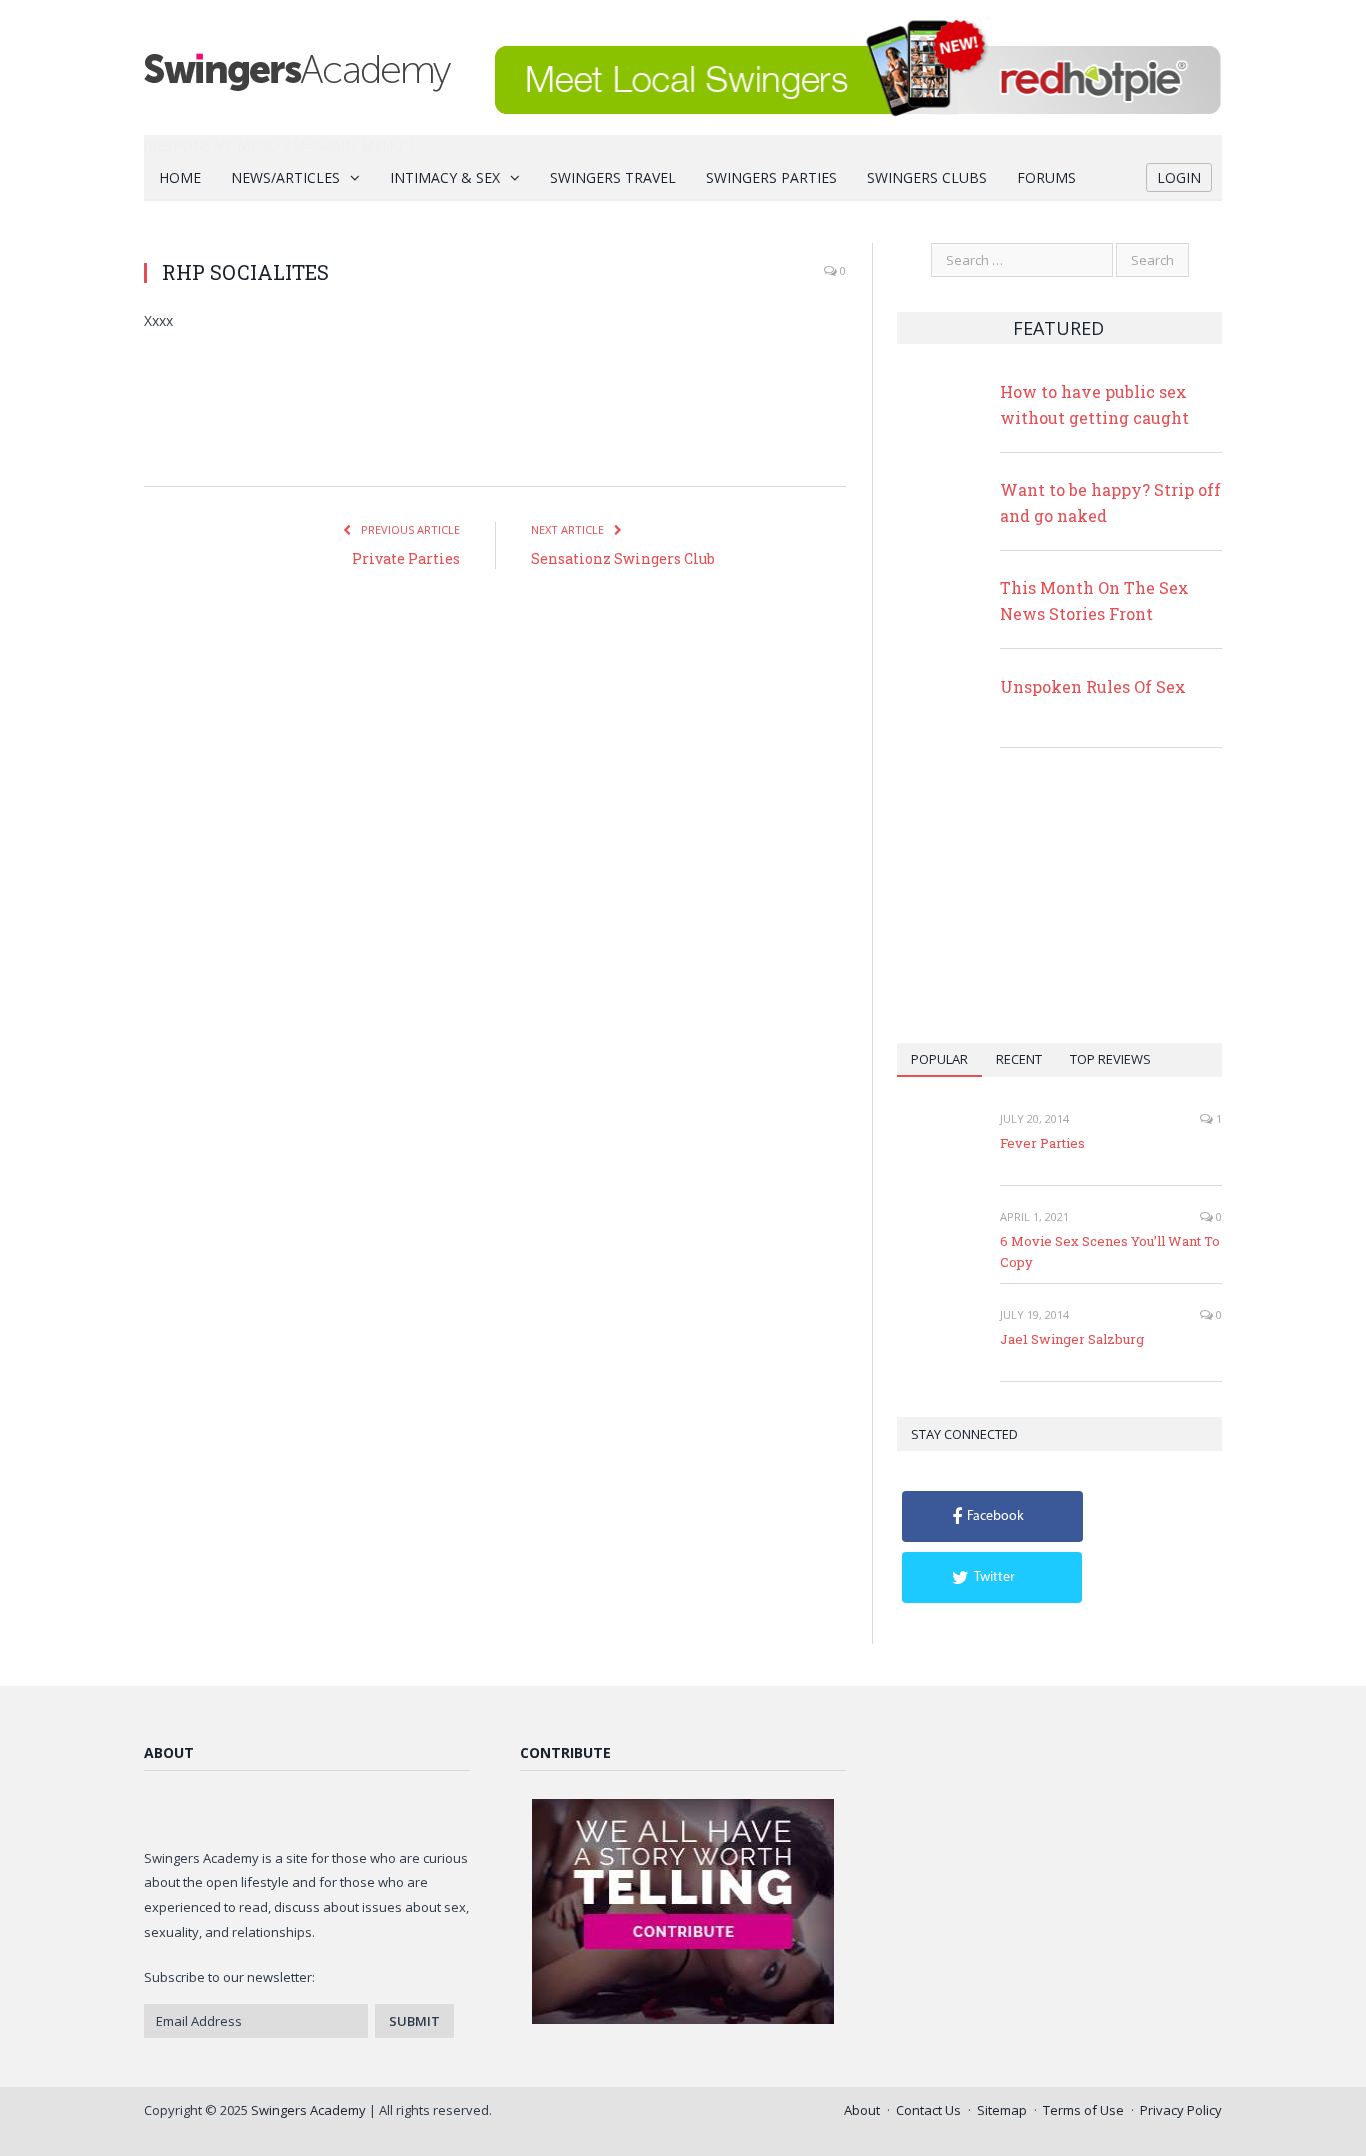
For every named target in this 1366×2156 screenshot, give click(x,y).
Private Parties (406, 558)
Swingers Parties (771, 177)
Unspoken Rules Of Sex (1093, 686)
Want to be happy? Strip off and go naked (1110, 502)
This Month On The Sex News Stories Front (1094, 600)
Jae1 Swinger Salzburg (1072, 1339)
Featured (1058, 328)
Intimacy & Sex (445, 177)
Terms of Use (1083, 2110)
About (862, 2110)
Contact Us (928, 2110)
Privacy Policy (1181, 2110)
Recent (1019, 1059)
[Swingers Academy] (297, 67)
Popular (939, 1059)
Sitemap (1002, 2110)
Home (180, 177)
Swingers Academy (308, 2110)
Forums (1046, 177)
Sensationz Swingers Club (623, 558)
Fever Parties (1042, 1143)
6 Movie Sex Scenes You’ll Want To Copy (1110, 1251)
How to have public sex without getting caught (1094, 404)
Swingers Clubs (927, 177)
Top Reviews (1110, 1059)
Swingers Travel (613, 177)
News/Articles (285, 177)
